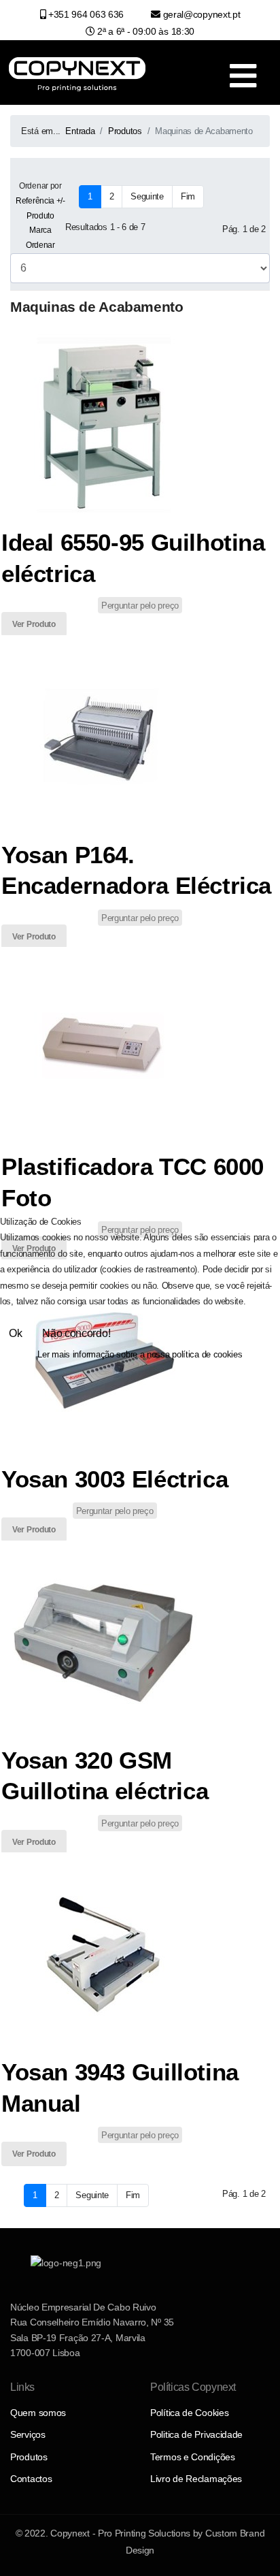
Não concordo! (76, 1333)
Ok (15, 1333)
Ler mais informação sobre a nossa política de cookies (140, 1354)
